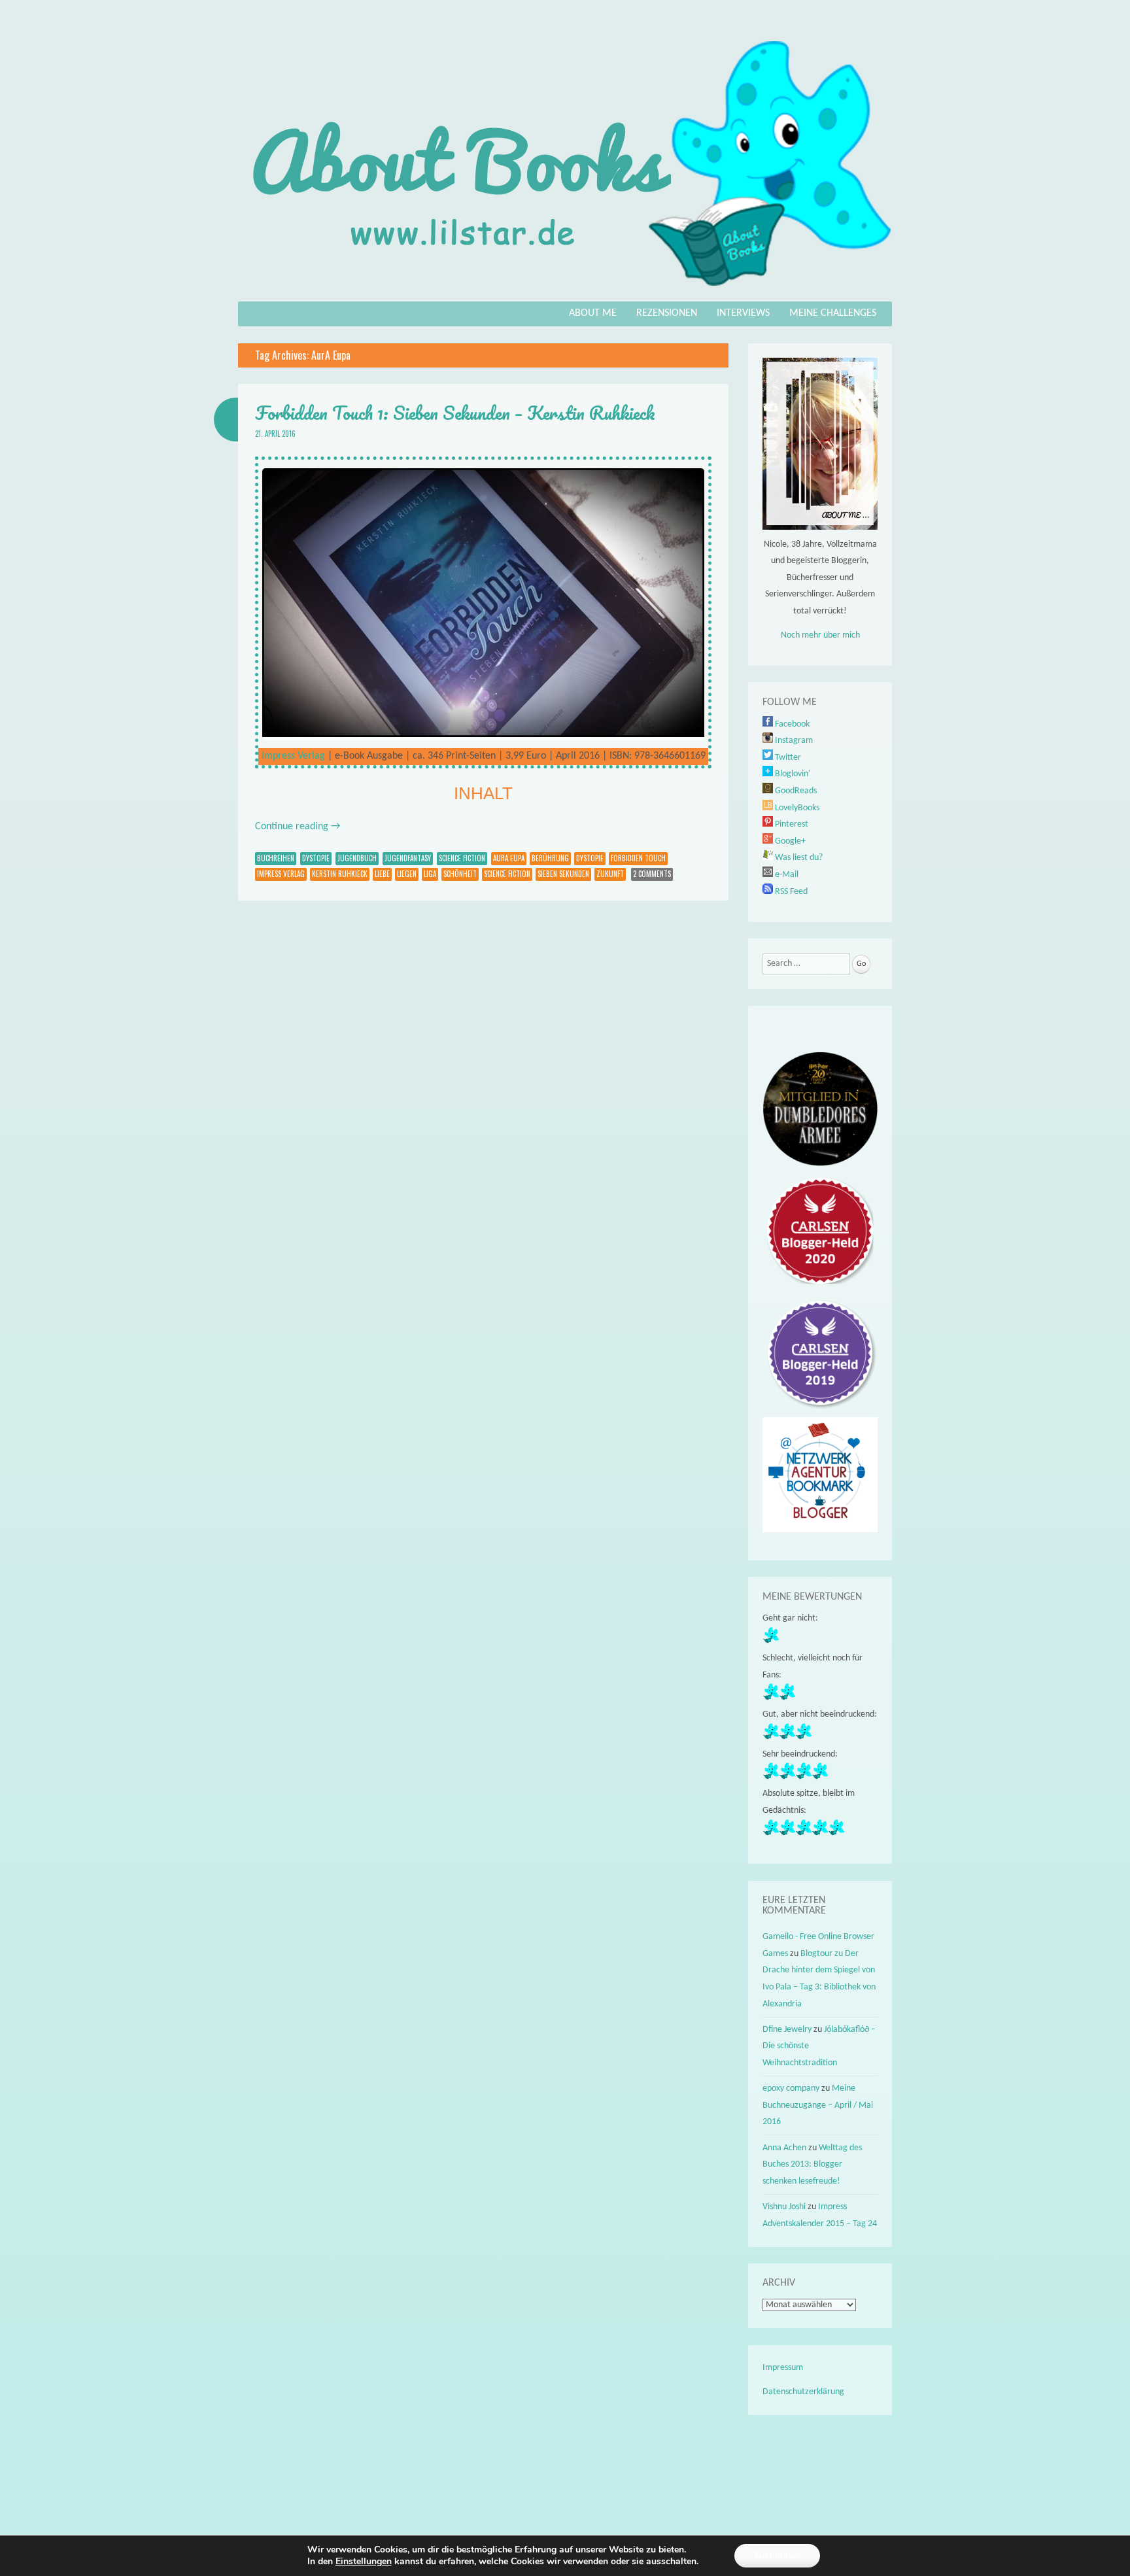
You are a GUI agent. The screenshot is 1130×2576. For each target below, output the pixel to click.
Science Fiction (462, 858)
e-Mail (786, 875)
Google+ (789, 841)
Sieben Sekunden (563, 874)
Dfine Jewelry (787, 2030)
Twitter (787, 758)
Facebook (791, 724)
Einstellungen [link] (364, 2561)
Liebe (382, 874)
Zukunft (610, 874)
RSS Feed (790, 892)
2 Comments (652, 874)
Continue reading (298, 827)
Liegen (407, 874)
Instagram (793, 741)
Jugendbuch (357, 858)
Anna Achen (784, 2148)
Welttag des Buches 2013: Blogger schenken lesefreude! (812, 2165)
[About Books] (565, 292)
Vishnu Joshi (784, 2207)
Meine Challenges (833, 313)
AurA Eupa (509, 858)
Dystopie (316, 858)
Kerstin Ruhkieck (340, 874)
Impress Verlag (293, 756)
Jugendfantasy (408, 858)
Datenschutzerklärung (803, 2392)
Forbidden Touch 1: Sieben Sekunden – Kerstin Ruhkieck (455, 413)
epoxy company (791, 2088)
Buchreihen (276, 858)
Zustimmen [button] (777, 2555)
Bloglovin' (792, 774)
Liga (430, 874)
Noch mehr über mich (820, 635)
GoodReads (795, 791)
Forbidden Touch (638, 858)
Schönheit (460, 874)
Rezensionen (667, 313)
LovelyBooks (796, 808)
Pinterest (791, 824)
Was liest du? (798, 858)
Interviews (743, 313)
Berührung (550, 858)
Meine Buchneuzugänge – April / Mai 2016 (818, 2105)
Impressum (783, 2368)
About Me (593, 313)
